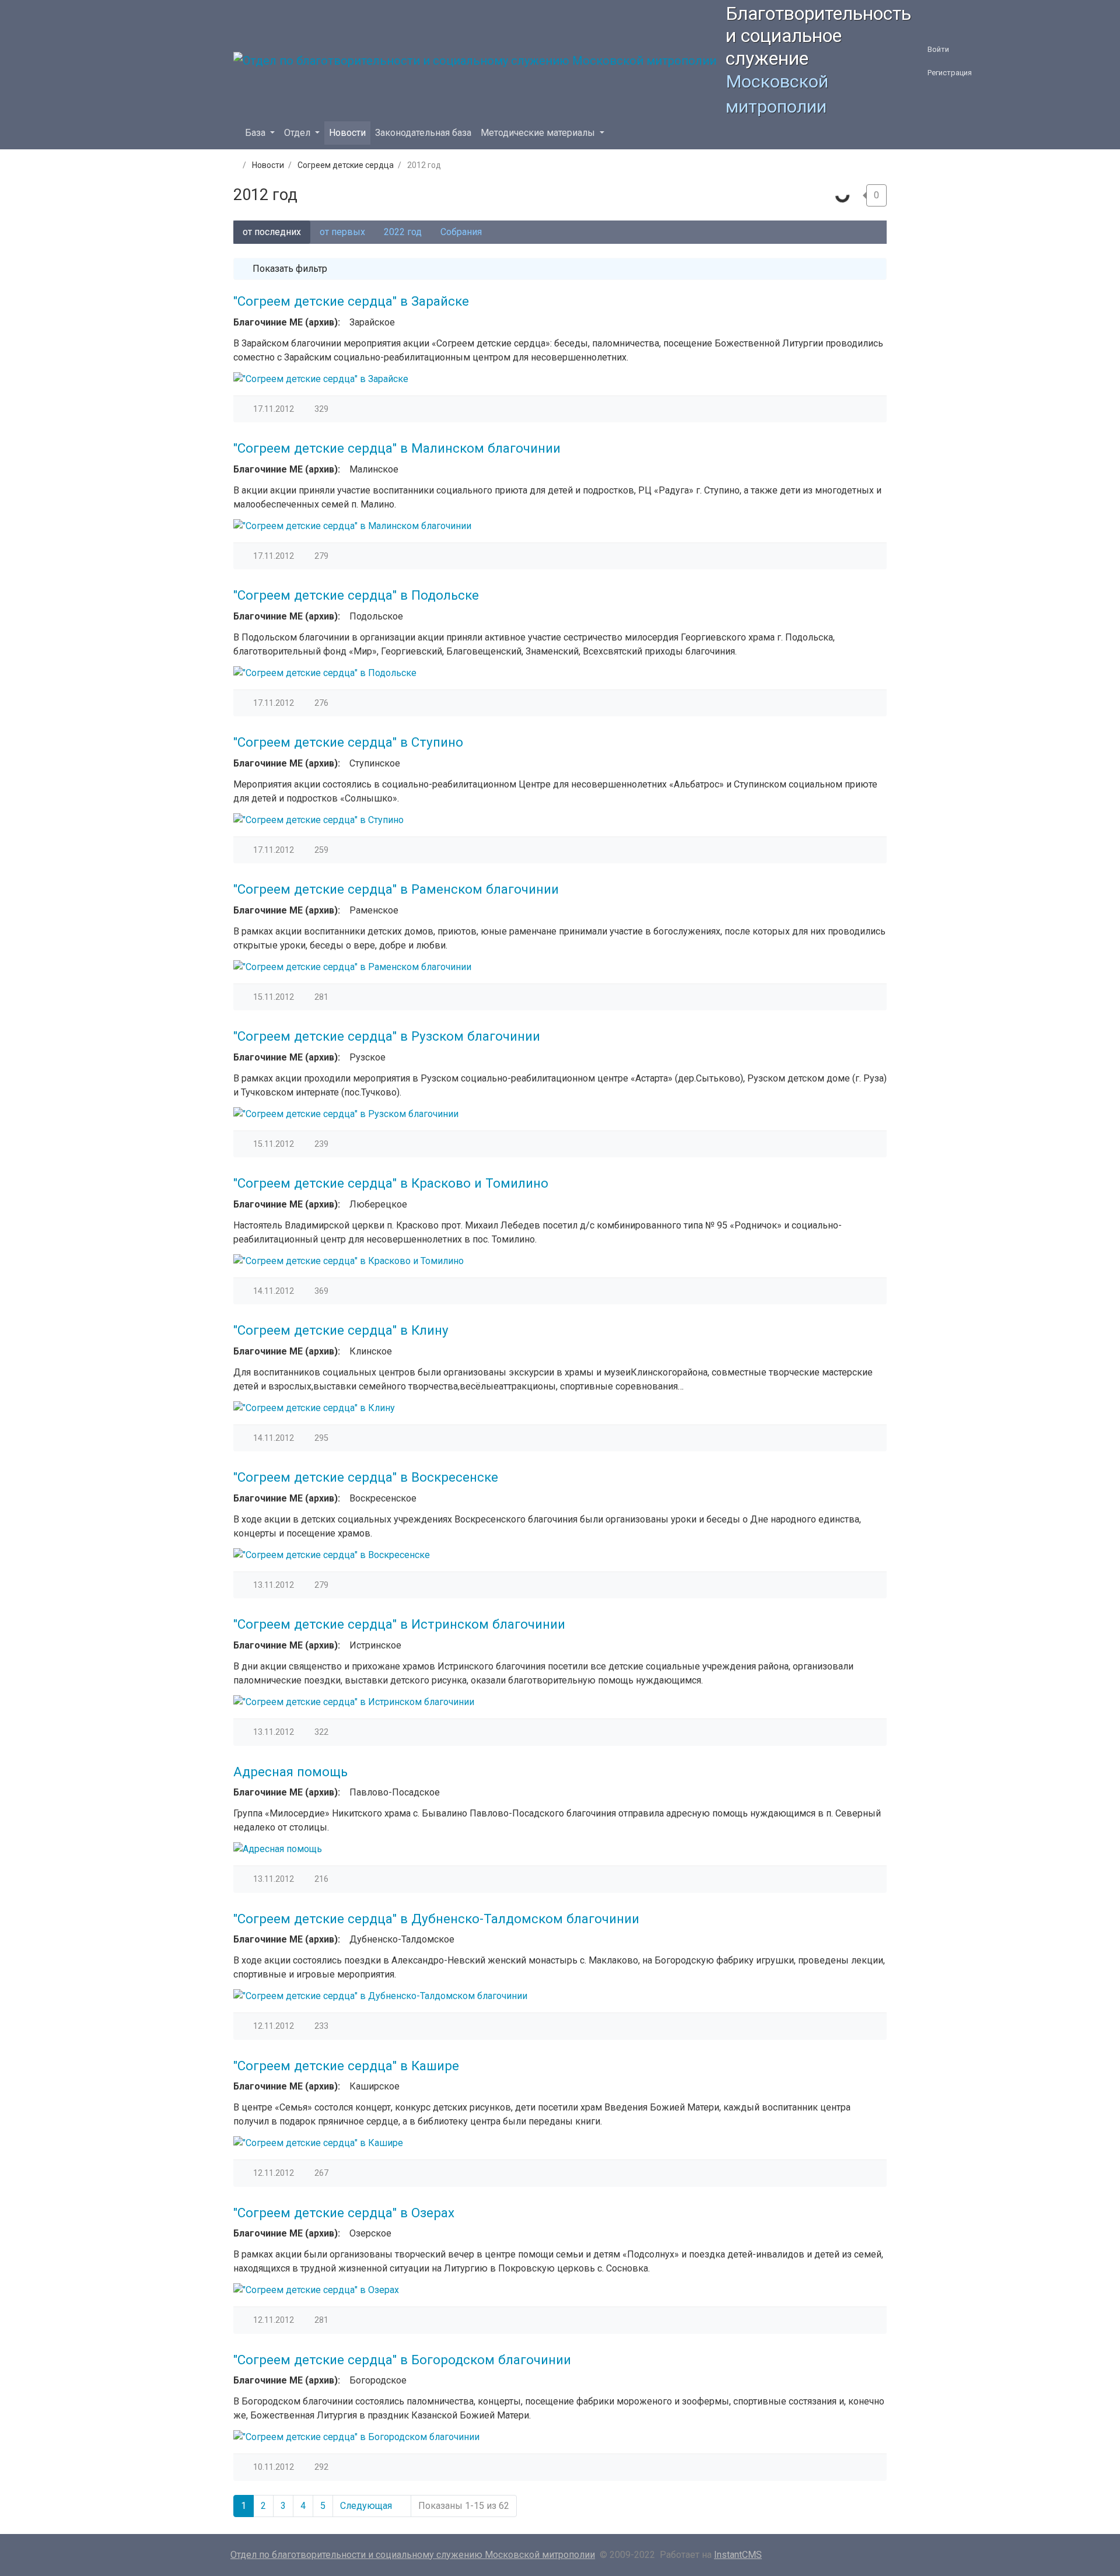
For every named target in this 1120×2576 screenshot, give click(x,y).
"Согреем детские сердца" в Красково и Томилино (391, 1183)
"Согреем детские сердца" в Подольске (356, 595)
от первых (342, 232)
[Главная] (235, 165)
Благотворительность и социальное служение (818, 36)
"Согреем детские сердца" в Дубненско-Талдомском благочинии (436, 1919)
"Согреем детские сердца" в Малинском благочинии (397, 448)
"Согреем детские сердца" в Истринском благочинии (399, 1624)
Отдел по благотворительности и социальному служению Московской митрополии (413, 2555)
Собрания (461, 232)
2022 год (403, 232)
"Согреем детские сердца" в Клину (341, 1330)
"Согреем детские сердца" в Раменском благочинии (396, 889)
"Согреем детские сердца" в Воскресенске (366, 1477)
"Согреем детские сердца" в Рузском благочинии (387, 1036)
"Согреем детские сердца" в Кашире (346, 2066)
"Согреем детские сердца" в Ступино (348, 742)
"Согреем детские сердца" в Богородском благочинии (402, 2360)
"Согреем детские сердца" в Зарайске (351, 301)
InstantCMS (738, 2555)
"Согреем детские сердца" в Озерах (344, 2213)
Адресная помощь (290, 1772)
